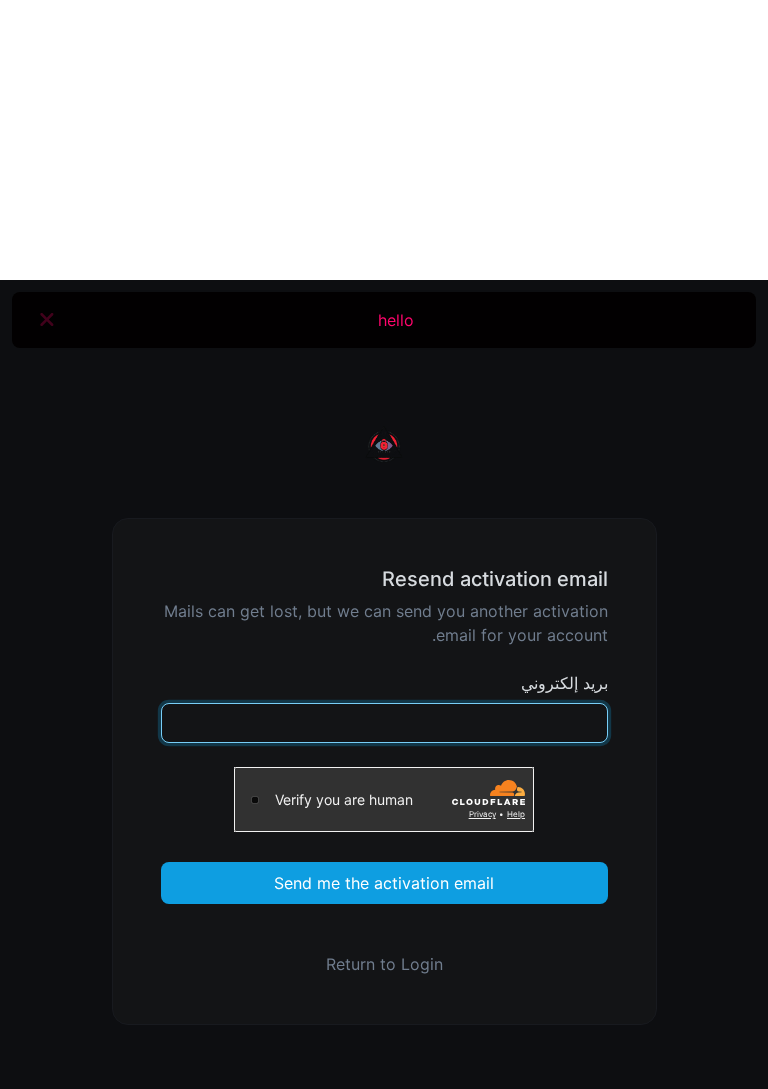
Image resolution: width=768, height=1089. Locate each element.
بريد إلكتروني (564, 683)
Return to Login (384, 964)
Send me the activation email (384, 883)
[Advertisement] (384, 140)
